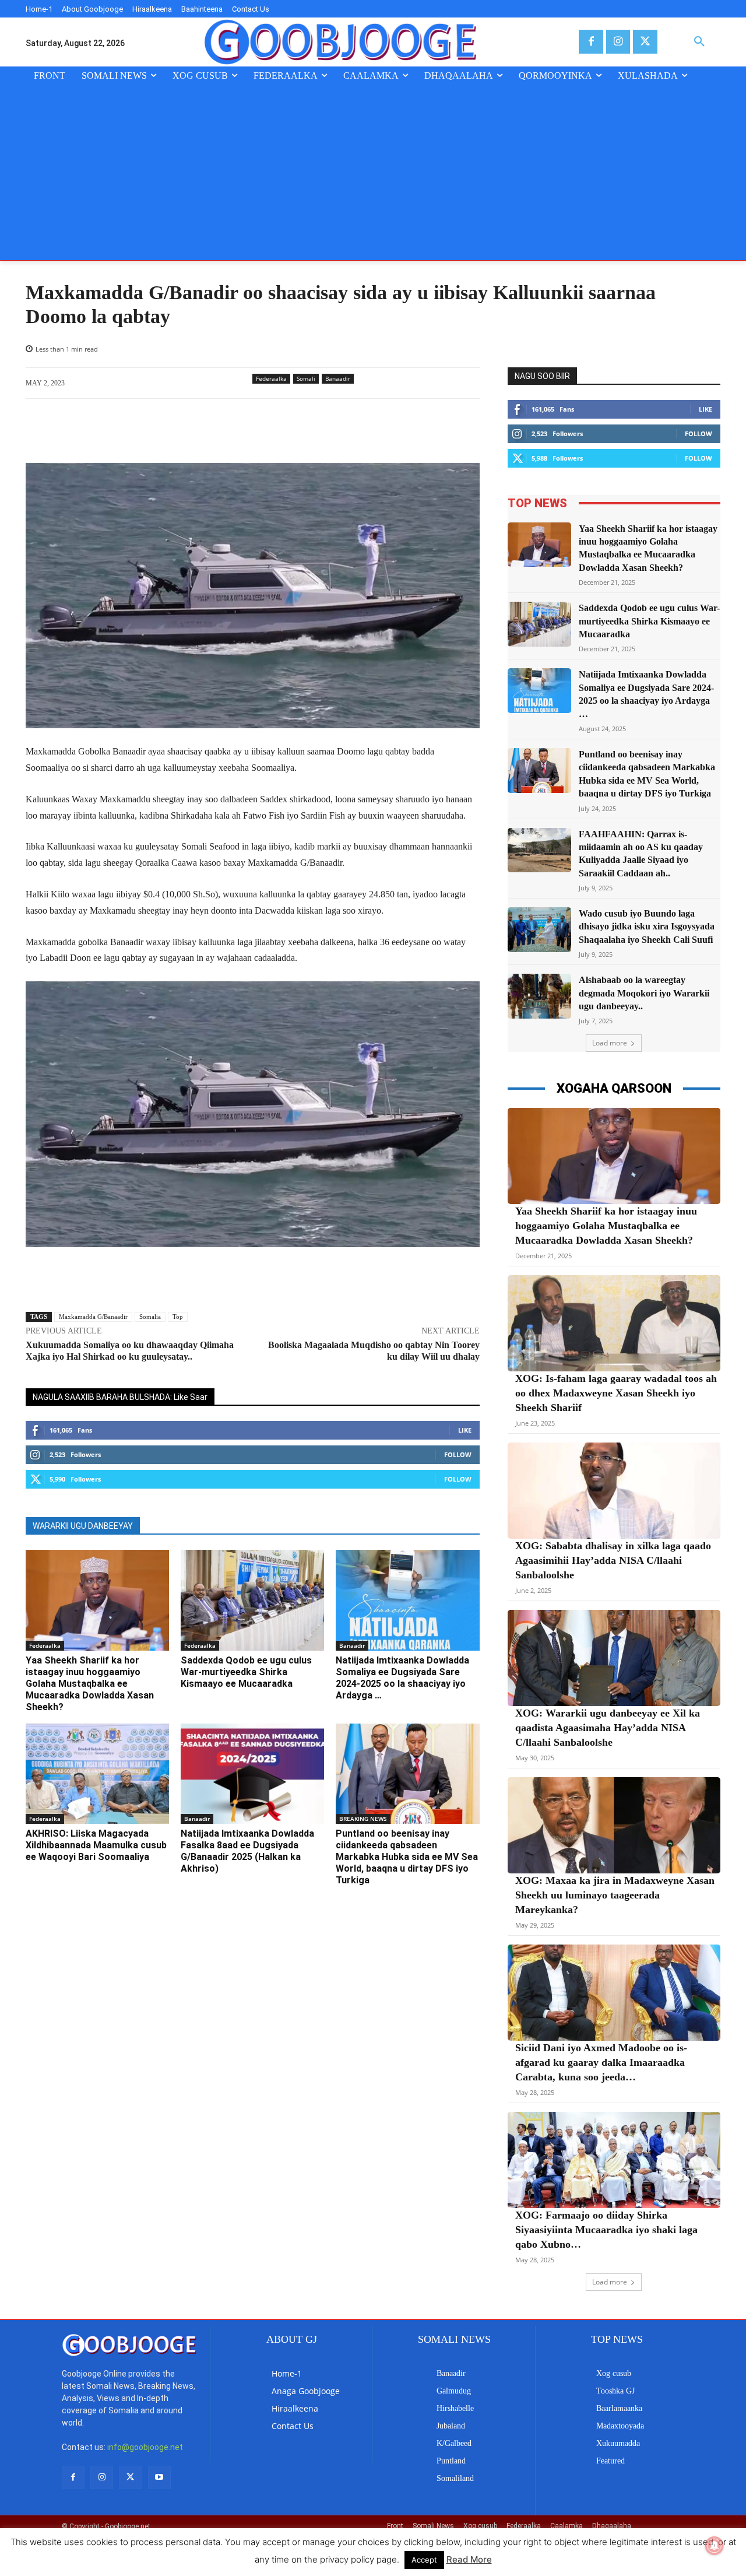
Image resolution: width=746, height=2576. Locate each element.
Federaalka (271, 378)
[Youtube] (159, 2477)
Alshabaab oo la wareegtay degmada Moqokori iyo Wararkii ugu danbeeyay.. (644, 993)
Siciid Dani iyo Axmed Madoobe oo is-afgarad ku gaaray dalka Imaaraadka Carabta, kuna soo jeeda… (601, 2062)
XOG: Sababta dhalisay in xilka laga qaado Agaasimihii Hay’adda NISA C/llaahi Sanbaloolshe (613, 1560)
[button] (699, 42)
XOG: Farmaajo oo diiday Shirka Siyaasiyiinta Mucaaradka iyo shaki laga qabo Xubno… (606, 2230)
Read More (469, 2559)
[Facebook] (591, 42)
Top (178, 1317)
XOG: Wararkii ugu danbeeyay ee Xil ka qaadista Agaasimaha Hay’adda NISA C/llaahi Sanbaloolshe (608, 1728)
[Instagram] (618, 42)
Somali (306, 378)
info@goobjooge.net (145, 2447)
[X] (645, 42)
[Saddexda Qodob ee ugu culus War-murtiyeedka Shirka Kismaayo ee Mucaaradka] (252, 1600)
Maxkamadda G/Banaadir (93, 1317)
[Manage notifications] (715, 2546)
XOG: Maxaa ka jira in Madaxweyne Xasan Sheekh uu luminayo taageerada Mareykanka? (615, 1895)
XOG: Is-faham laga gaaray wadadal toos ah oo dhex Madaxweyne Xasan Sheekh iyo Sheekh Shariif (616, 1393)
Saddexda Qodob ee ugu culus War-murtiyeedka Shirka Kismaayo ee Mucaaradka (246, 1672)
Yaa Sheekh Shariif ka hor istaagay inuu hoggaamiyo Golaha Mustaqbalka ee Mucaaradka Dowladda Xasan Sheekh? (90, 1684)
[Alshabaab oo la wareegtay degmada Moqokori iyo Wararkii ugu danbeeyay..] (540, 996)
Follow (458, 1454)
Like (465, 1430)
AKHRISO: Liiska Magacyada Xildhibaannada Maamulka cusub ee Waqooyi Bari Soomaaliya (96, 1845)
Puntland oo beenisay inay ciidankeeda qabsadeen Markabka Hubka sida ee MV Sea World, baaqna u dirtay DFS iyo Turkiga (407, 1857)
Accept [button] (424, 2560)
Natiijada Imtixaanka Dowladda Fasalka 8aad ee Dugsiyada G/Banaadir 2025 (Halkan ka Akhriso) (247, 1851)
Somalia (150, 1317)
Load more (610, 1043)
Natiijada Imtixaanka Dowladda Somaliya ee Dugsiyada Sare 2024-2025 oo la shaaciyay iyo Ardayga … (402, 1678)
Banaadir (338, 378)
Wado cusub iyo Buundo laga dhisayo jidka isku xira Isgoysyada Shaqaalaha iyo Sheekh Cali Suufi (647, 926)
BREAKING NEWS (363, 1819)
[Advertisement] (373, 173)
